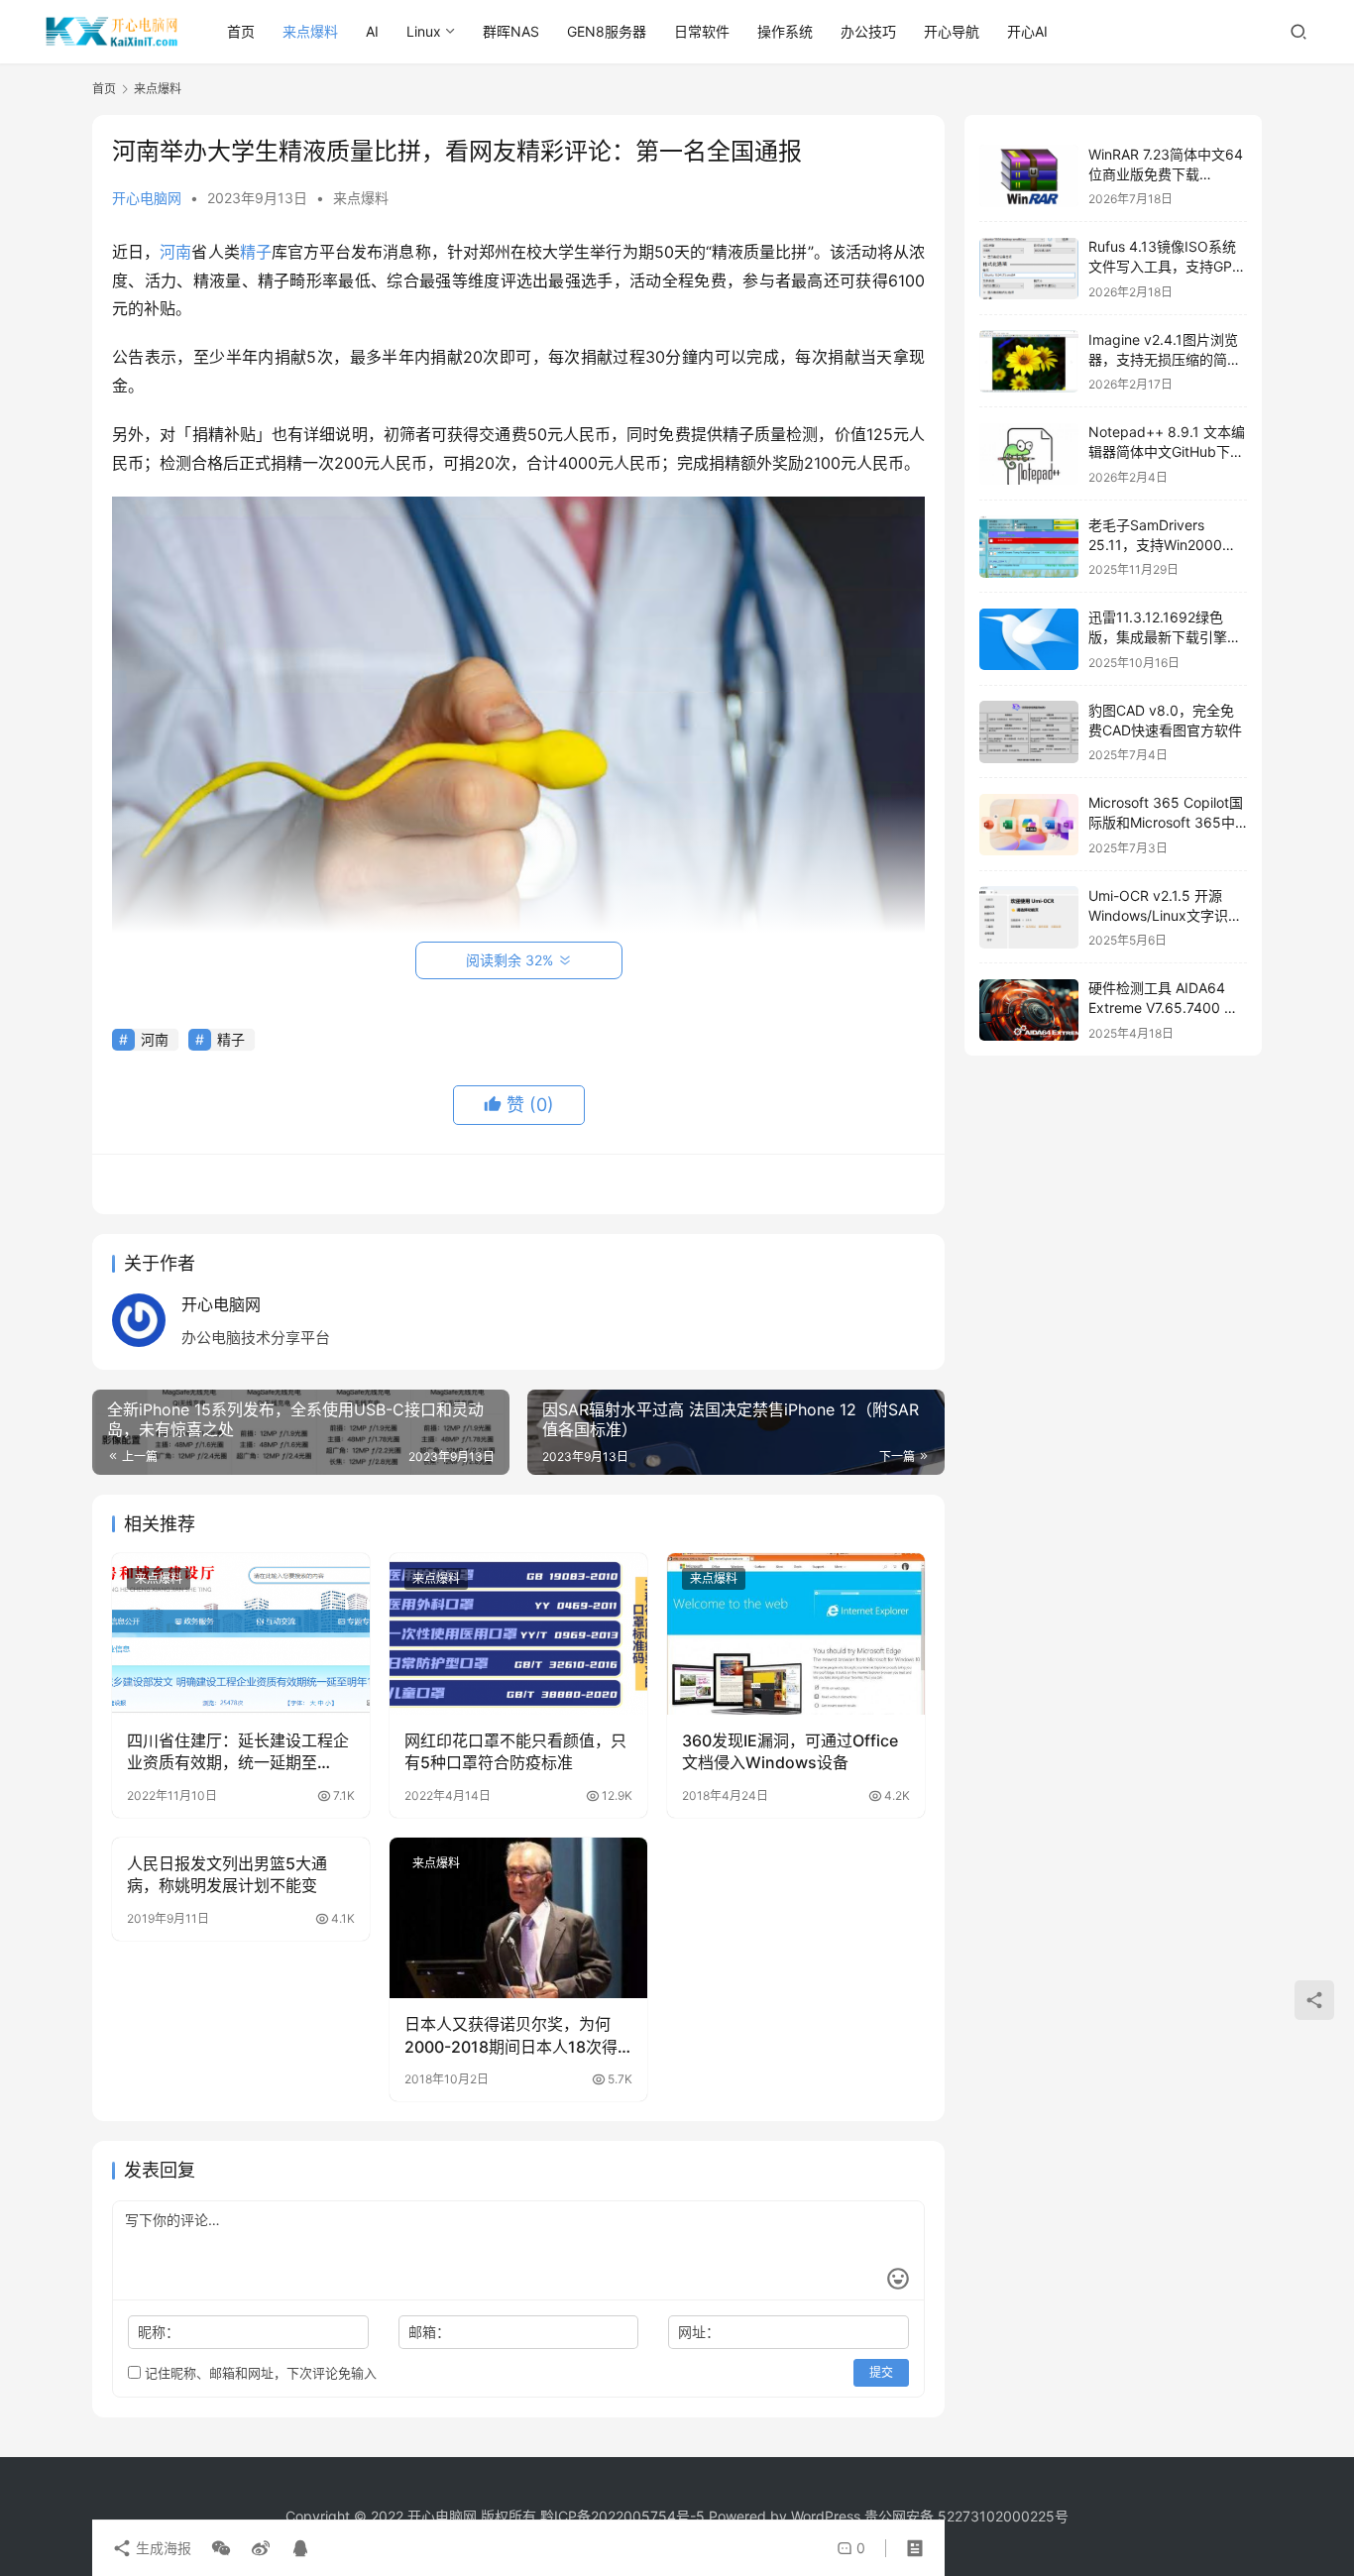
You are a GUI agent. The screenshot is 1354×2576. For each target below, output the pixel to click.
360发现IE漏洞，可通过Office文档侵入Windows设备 (790, 1751)
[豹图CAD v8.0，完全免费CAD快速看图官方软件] (1029, 732)
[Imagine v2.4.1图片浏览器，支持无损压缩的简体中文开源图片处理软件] (1029, 361)
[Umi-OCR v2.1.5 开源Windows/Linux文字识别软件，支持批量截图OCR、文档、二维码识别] (1029, 917)
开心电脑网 (147, 198)
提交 (881, 2372)
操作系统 (785, 31)
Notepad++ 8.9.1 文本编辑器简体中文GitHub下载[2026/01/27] (1167, 452)
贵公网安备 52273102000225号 (966, 2516)
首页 (241, 31)
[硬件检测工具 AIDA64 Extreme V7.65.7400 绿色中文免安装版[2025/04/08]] (1029, 1010)
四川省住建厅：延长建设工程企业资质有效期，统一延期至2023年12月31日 (238, 1752)
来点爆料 (310, 31)
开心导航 (952, 31)
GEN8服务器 (607, 31)
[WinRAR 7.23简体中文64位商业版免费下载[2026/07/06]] (1029, 176)
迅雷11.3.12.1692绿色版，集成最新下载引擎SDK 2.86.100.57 (1158, 637)
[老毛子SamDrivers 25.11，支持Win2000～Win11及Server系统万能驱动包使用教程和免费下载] (1029, 547)
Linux (424, 31)
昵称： (159, 2332)
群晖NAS (511, 31)
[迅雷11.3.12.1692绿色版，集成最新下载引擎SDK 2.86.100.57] (1029, 640)
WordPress (826, 2516)
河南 (175, 252)
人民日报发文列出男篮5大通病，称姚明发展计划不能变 (227, 1874)
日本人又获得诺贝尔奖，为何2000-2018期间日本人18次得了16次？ (511, 2036)
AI (372, 31)
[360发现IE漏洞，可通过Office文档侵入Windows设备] (796, 1633)
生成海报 (162, 2548)
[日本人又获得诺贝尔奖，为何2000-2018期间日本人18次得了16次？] (518, 1918)
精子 (256, 252)
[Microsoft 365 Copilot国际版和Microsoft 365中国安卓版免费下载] (1029, 825)
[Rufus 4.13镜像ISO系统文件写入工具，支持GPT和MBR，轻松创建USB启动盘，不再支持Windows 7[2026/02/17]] (1029, 269)
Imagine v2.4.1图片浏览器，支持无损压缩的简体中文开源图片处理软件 (1165, 359)
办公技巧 (868, 31)
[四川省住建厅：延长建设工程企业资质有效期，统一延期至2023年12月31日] (241, 1633)
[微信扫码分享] (221, 2548)
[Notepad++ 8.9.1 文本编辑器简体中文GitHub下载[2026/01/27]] (1029, 454)
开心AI (1027, 31)
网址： (699, 2332)
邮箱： (429, 2332)
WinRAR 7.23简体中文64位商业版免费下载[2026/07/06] (1166, 173)
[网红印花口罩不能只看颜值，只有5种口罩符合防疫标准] (518, 1633)
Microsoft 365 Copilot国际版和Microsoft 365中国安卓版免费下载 (1166, 823)
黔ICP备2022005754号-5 (624, 2516)
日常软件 (702, 31)
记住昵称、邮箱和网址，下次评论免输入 (259, 2373)
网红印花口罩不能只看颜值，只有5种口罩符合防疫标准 (515, 1751)
